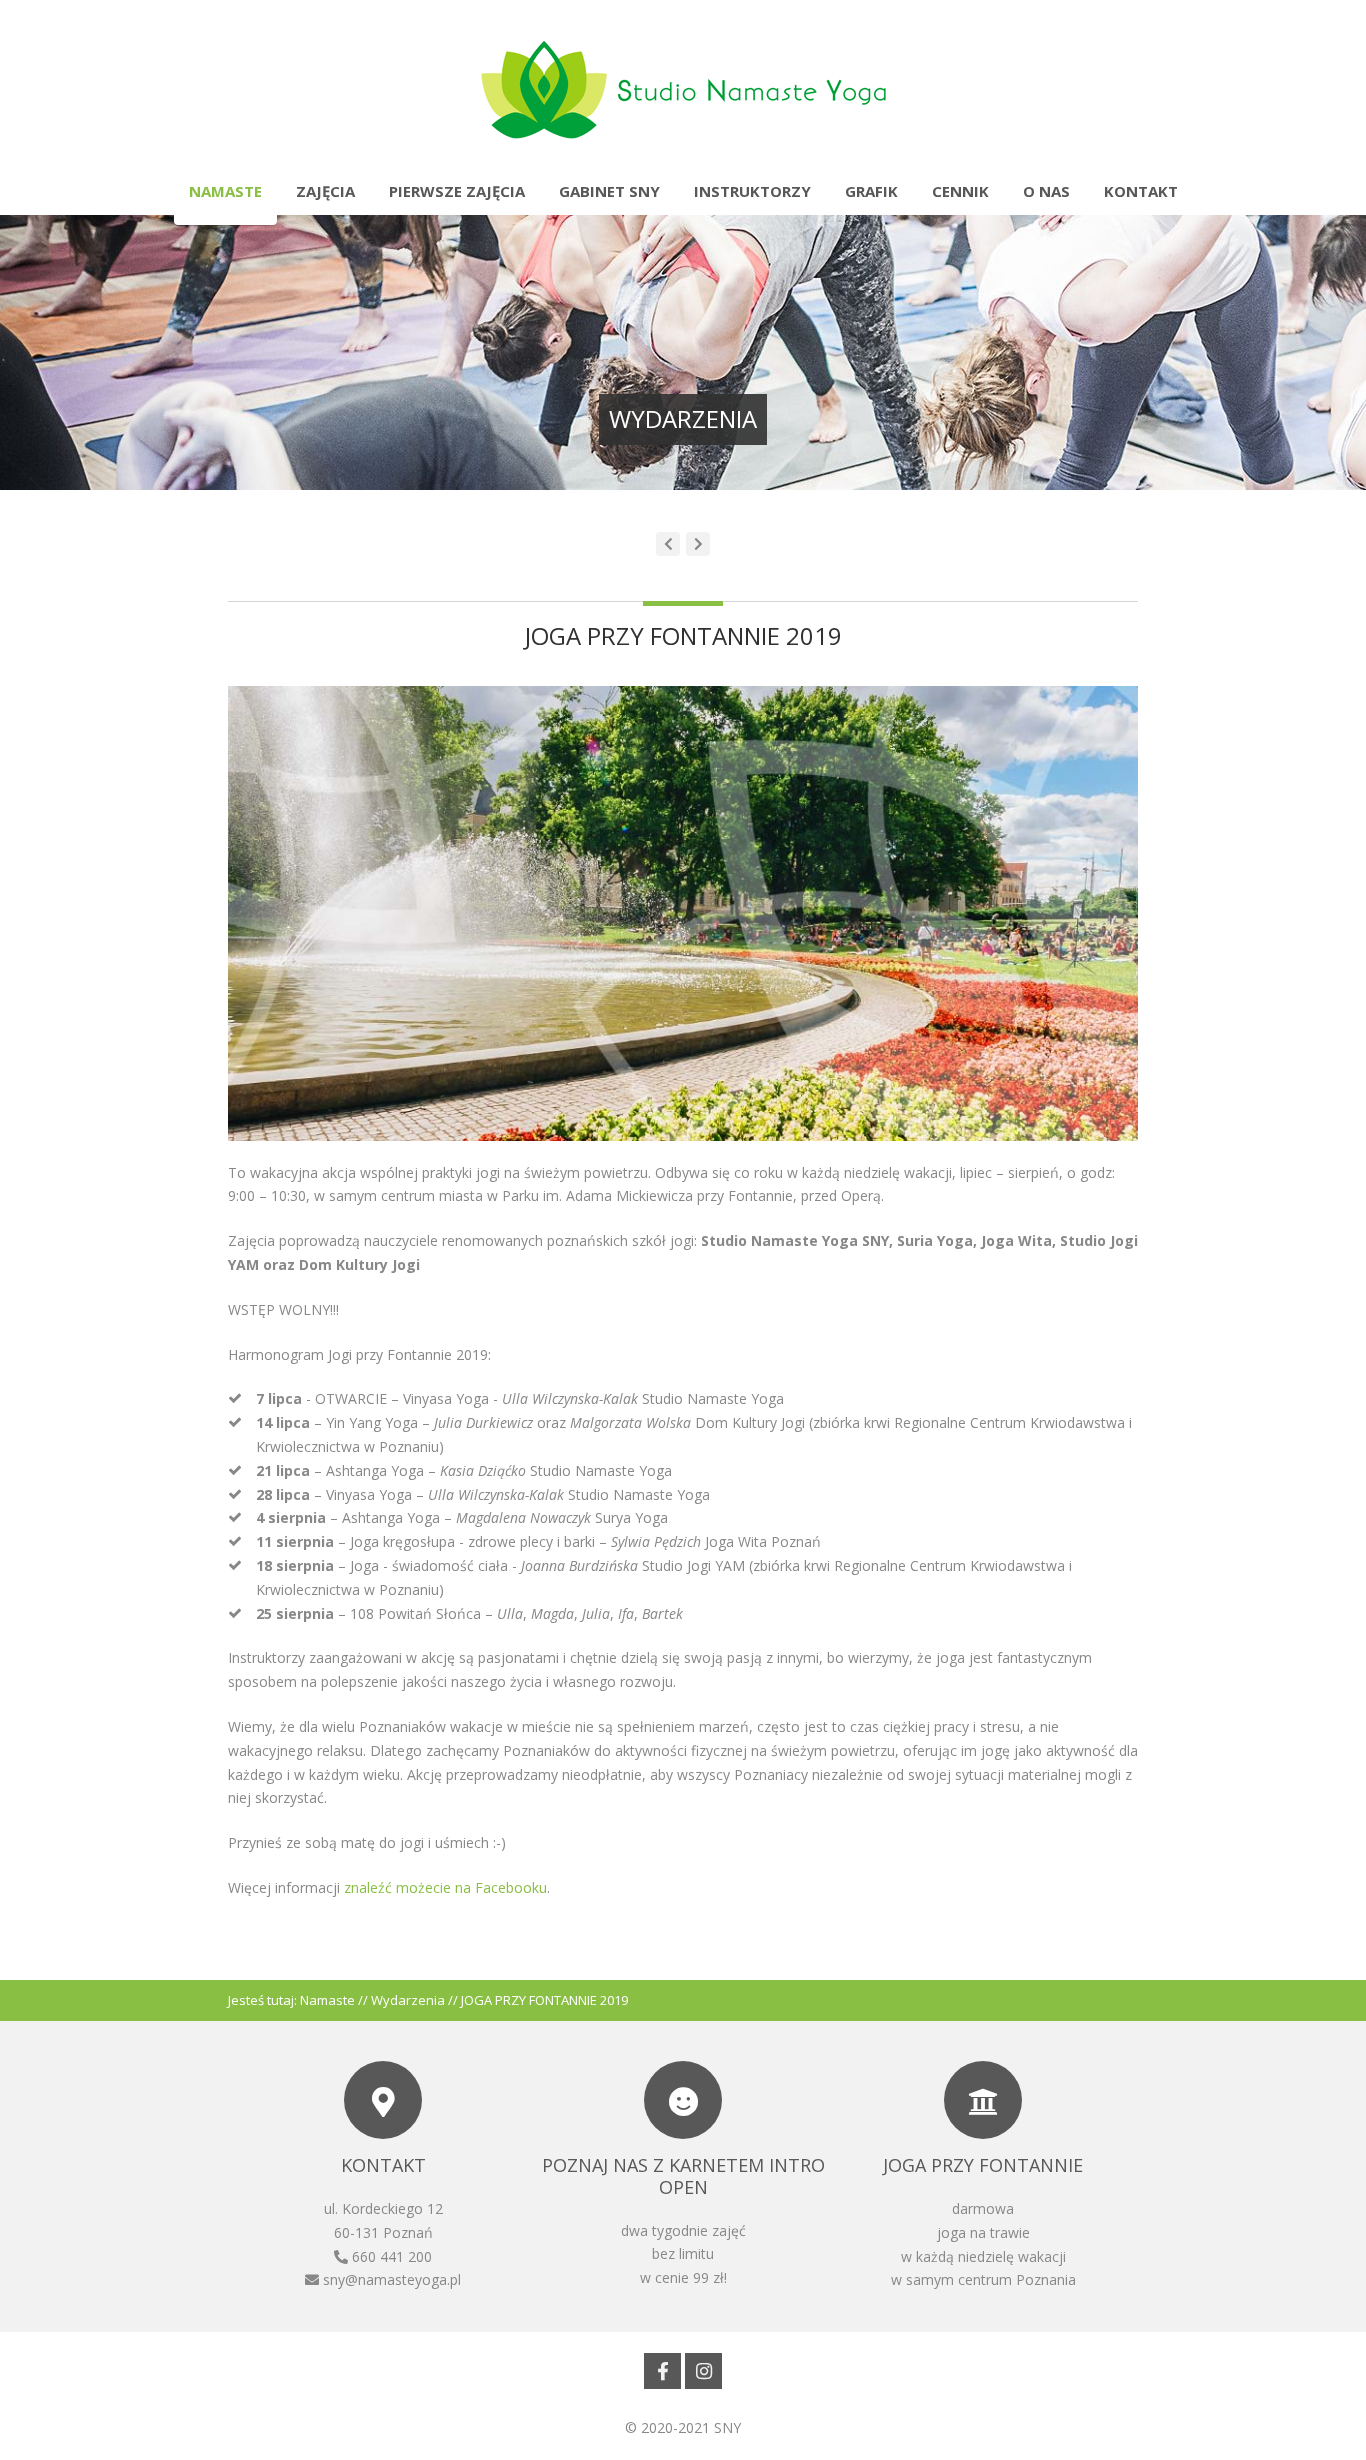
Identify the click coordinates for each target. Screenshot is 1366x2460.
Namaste (225, 191)
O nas (1046, 191)
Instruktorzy (752, 191)
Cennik (960, 191)
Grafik (871, 191)
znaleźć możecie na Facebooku (445, 1887)
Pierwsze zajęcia (457, 191)
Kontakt (1141, 191)
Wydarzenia (408, 2000)
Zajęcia (325, 191)
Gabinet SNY (609, 191)
